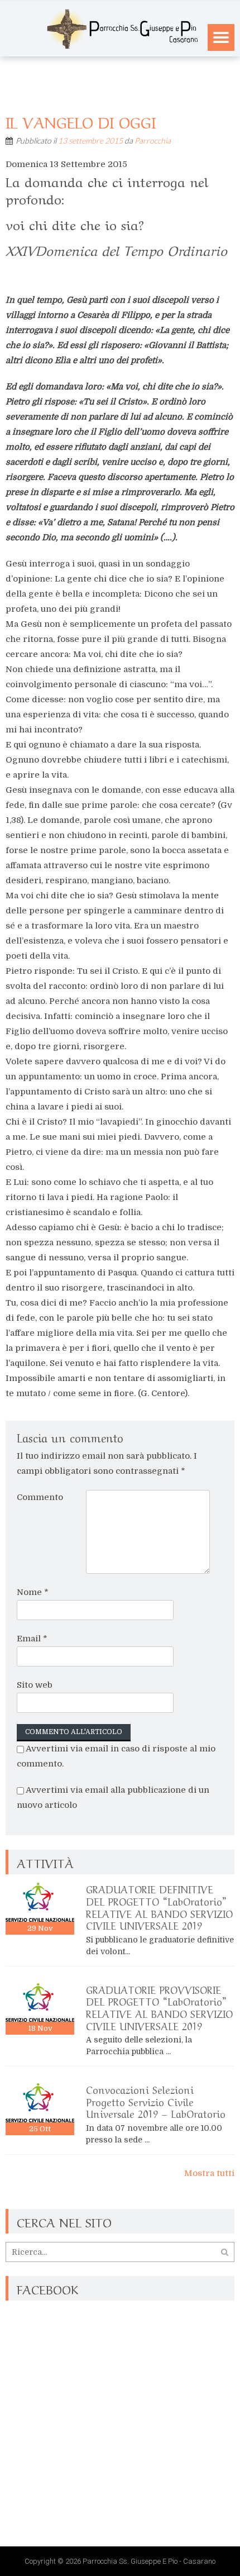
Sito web (35, 1685)
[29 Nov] (40, 1902)
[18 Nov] (40, 2003)
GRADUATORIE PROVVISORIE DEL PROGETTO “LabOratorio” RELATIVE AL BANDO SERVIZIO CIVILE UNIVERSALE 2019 (159, 2007)
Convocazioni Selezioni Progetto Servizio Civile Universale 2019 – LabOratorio (156, 2101)
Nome (33, 1592)
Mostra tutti (209, 2173)
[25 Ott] (40, 2103)
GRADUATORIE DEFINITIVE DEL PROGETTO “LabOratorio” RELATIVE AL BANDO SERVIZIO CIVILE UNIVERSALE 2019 (159, 1906)
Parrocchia (153, 141)
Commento (40, 1497)
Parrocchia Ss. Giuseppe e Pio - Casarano (149, 2561)
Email (32, 1639)
